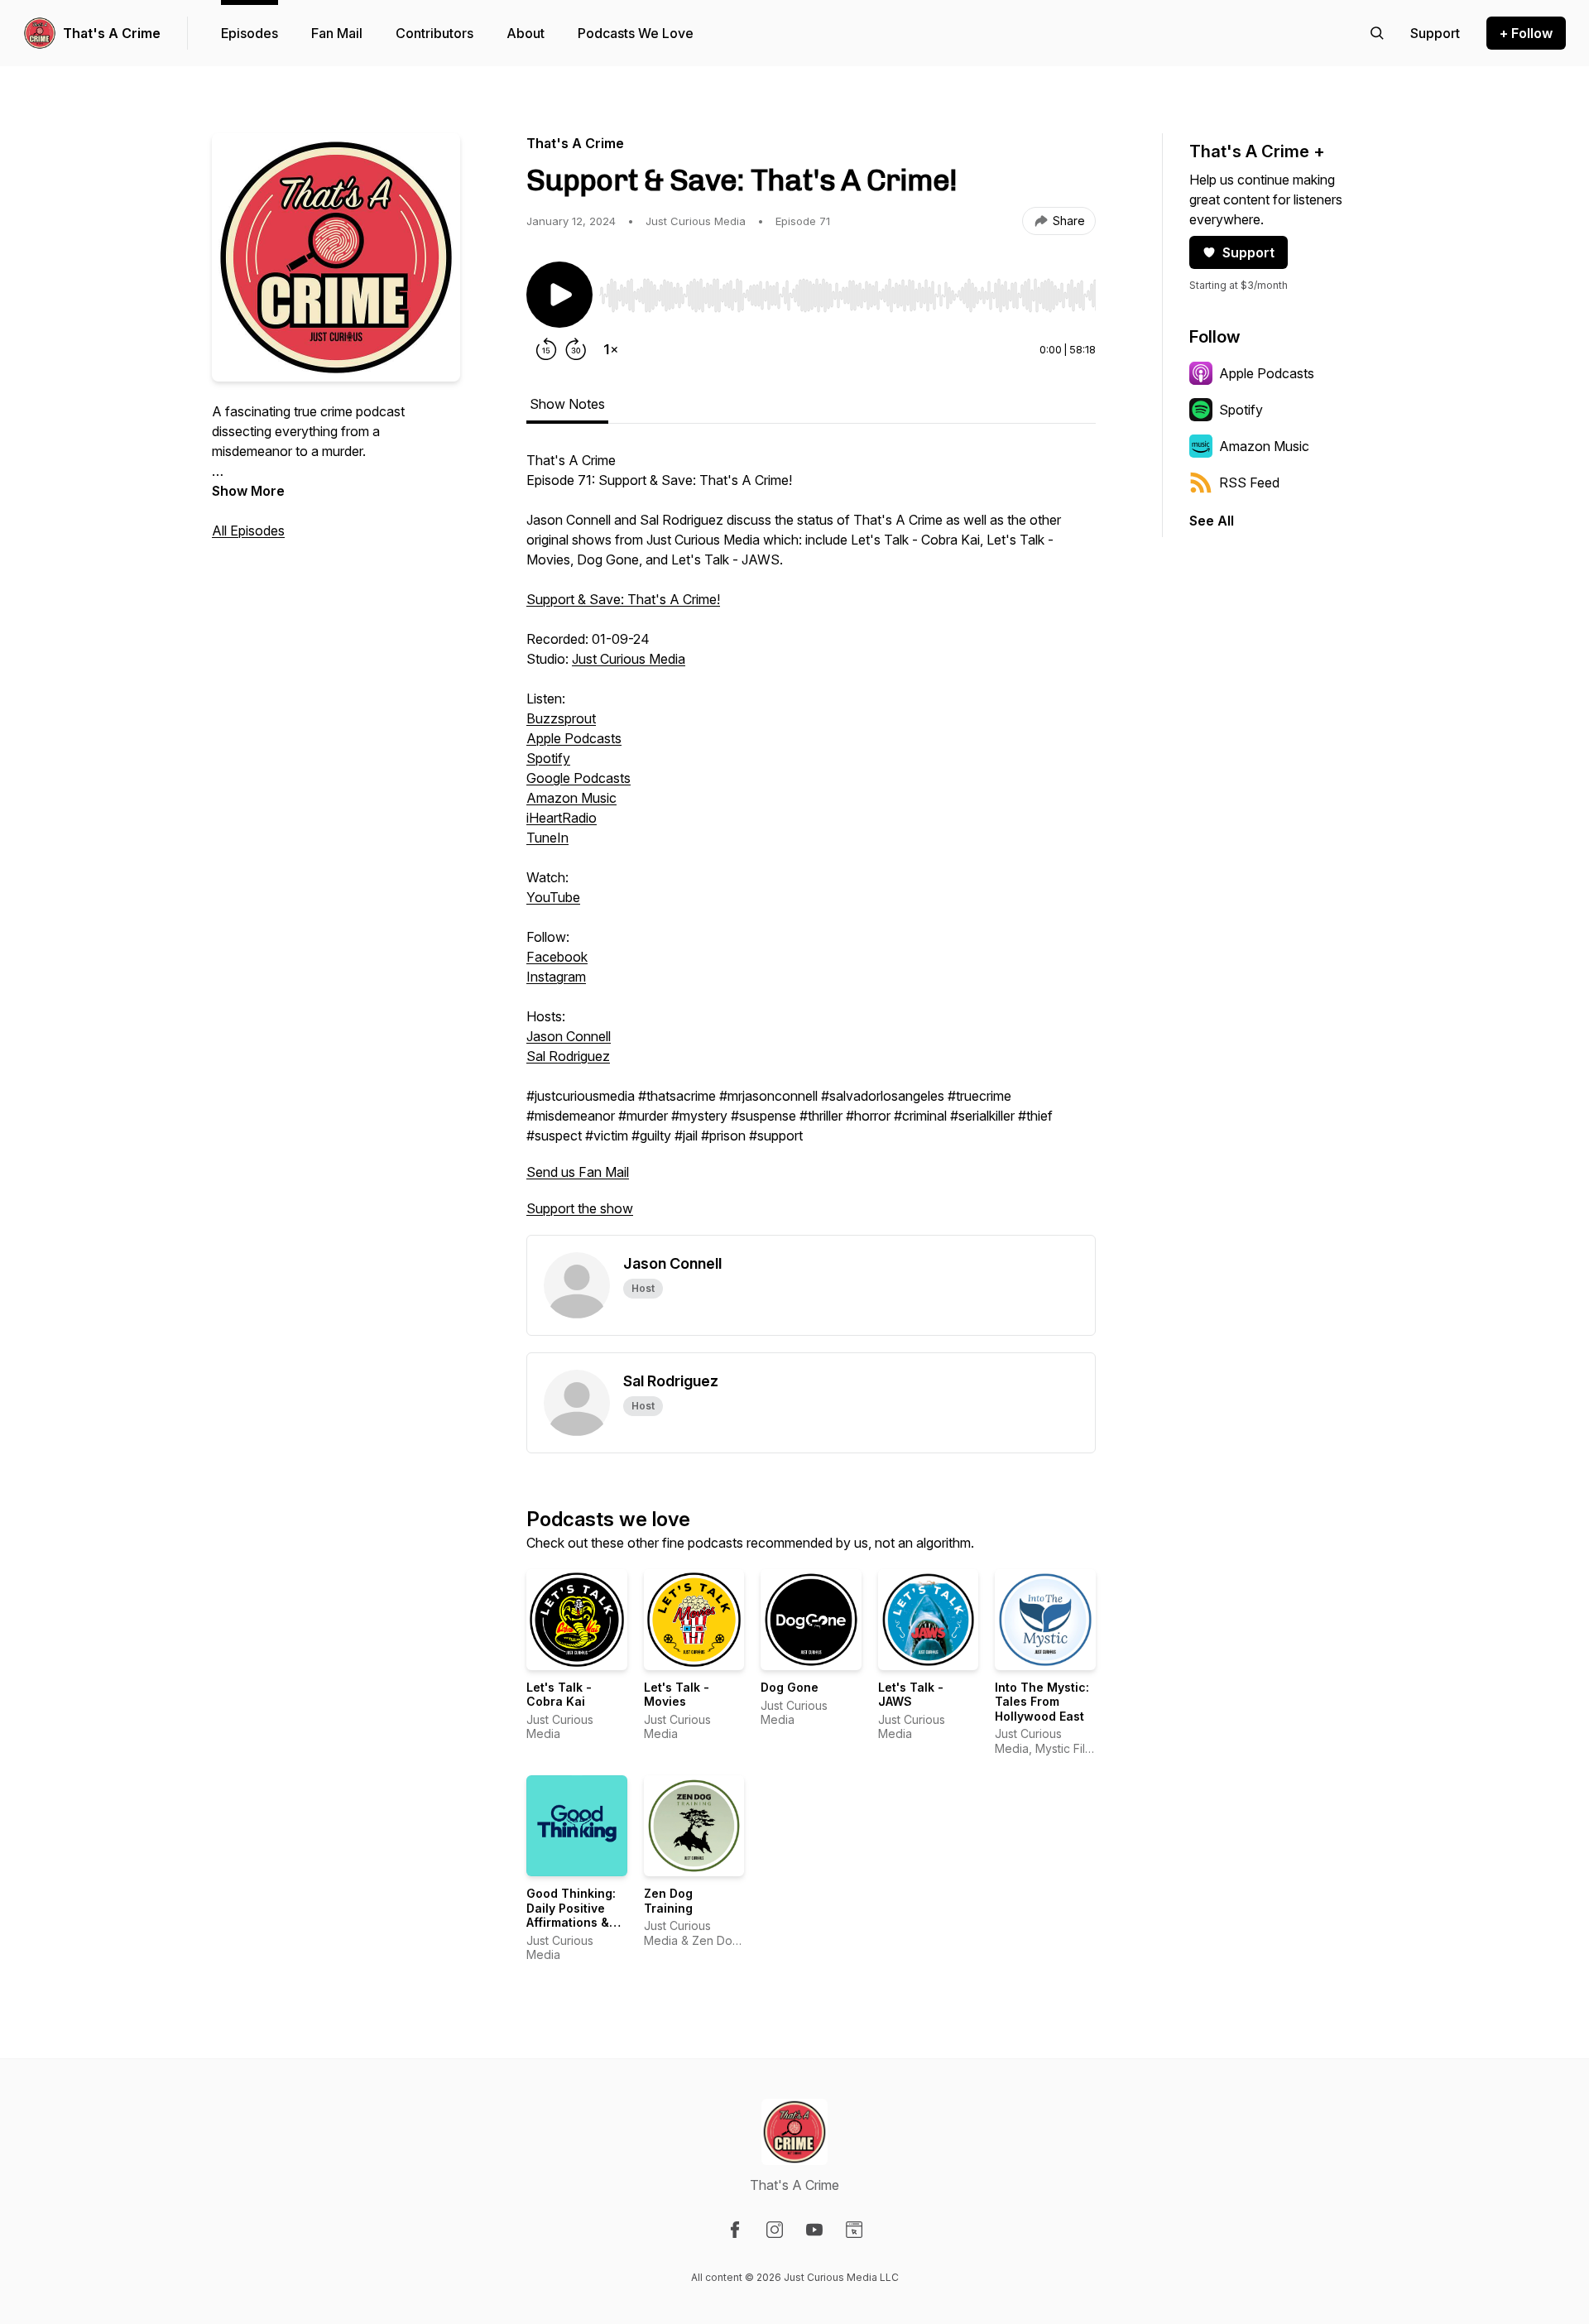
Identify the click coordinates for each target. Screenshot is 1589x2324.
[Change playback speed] (611, 349)
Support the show (580, 1208)
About (526, 33)
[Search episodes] (1377, 33)
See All (1212, 521)
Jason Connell (569, 1036)
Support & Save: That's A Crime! (623, 599)
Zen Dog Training (668, 1901)
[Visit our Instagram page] (775, 2230)
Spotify (548, 758)
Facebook (557, 957)
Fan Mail (337, 33)
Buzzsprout (561, 718)
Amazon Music (571, 798)
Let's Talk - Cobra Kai (559, 1695)
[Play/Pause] (559, 295)
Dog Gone (790, 1687)
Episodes (250, 33)
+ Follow (1526, 33)
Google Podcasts (578, 778)
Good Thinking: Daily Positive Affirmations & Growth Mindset (573, 1915)
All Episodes (248, 531)
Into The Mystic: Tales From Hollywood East (1042, 1702)
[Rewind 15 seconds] (546, 349)
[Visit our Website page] (854, 2230)
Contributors (434, 33)
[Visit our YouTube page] (814, 2230)
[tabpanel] (811, 843)
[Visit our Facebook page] (735, 2230)
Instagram (556, 977)
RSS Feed (1249, 483)
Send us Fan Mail (578, 1172)
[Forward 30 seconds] (576, 349)
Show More (248, 491)
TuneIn (547, 838)
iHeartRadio (562, 818)
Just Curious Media (629, 659)
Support (1248, 252)
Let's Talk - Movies (677, 1695)
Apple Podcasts (574, 738)
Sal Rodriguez (568, 1056)
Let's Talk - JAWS (911, 1695)
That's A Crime (112, 33)
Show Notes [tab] (567, 404)
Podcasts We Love (636, 33)
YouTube (553, 897)
